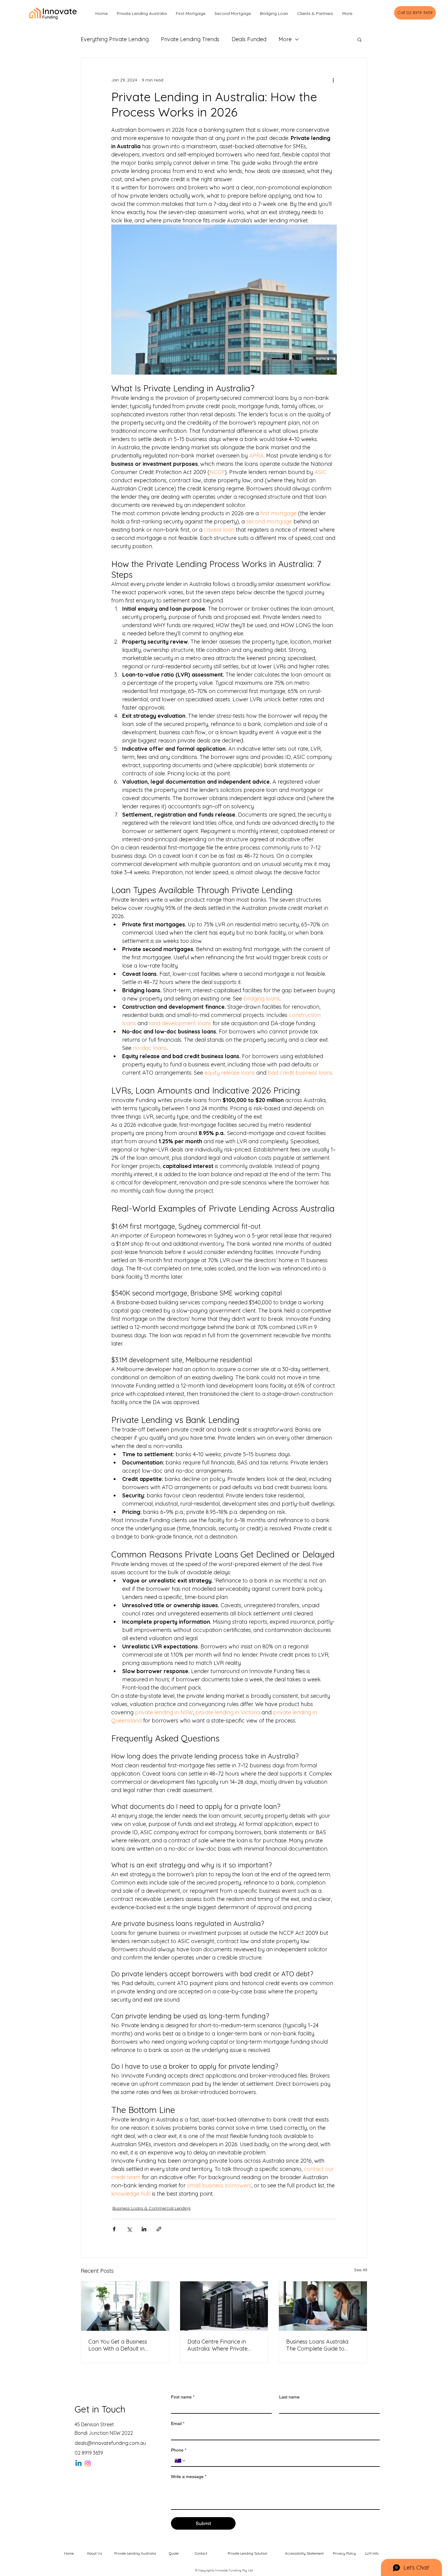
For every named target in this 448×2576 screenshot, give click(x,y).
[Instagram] (88, 2464)
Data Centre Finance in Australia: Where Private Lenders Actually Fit (217, 2345)
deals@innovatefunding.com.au (110, 2443)
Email (178, 2423)
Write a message (189, 2477)
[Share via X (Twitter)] (129, 2229)
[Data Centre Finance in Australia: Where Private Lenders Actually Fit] (224, 2306)
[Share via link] (159, 2229)
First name (183, 2397)
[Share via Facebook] (114, 2229)
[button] (359, 39)
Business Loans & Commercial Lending (151, 2208)
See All (361, 2270)
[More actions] (333, 80)
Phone (179, 2450)
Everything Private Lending (115, 39)
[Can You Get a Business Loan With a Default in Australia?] (125, 2306)
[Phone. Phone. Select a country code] (180, 2461)
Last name (289, 2397)
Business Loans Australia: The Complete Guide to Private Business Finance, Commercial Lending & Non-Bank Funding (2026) (323, 2345)
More (285, 39)
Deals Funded (249, 39)
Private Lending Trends (190, 39)
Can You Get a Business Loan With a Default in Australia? (118, 2345)
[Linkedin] (78, 2464)
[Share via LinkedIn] (144, 2229)
